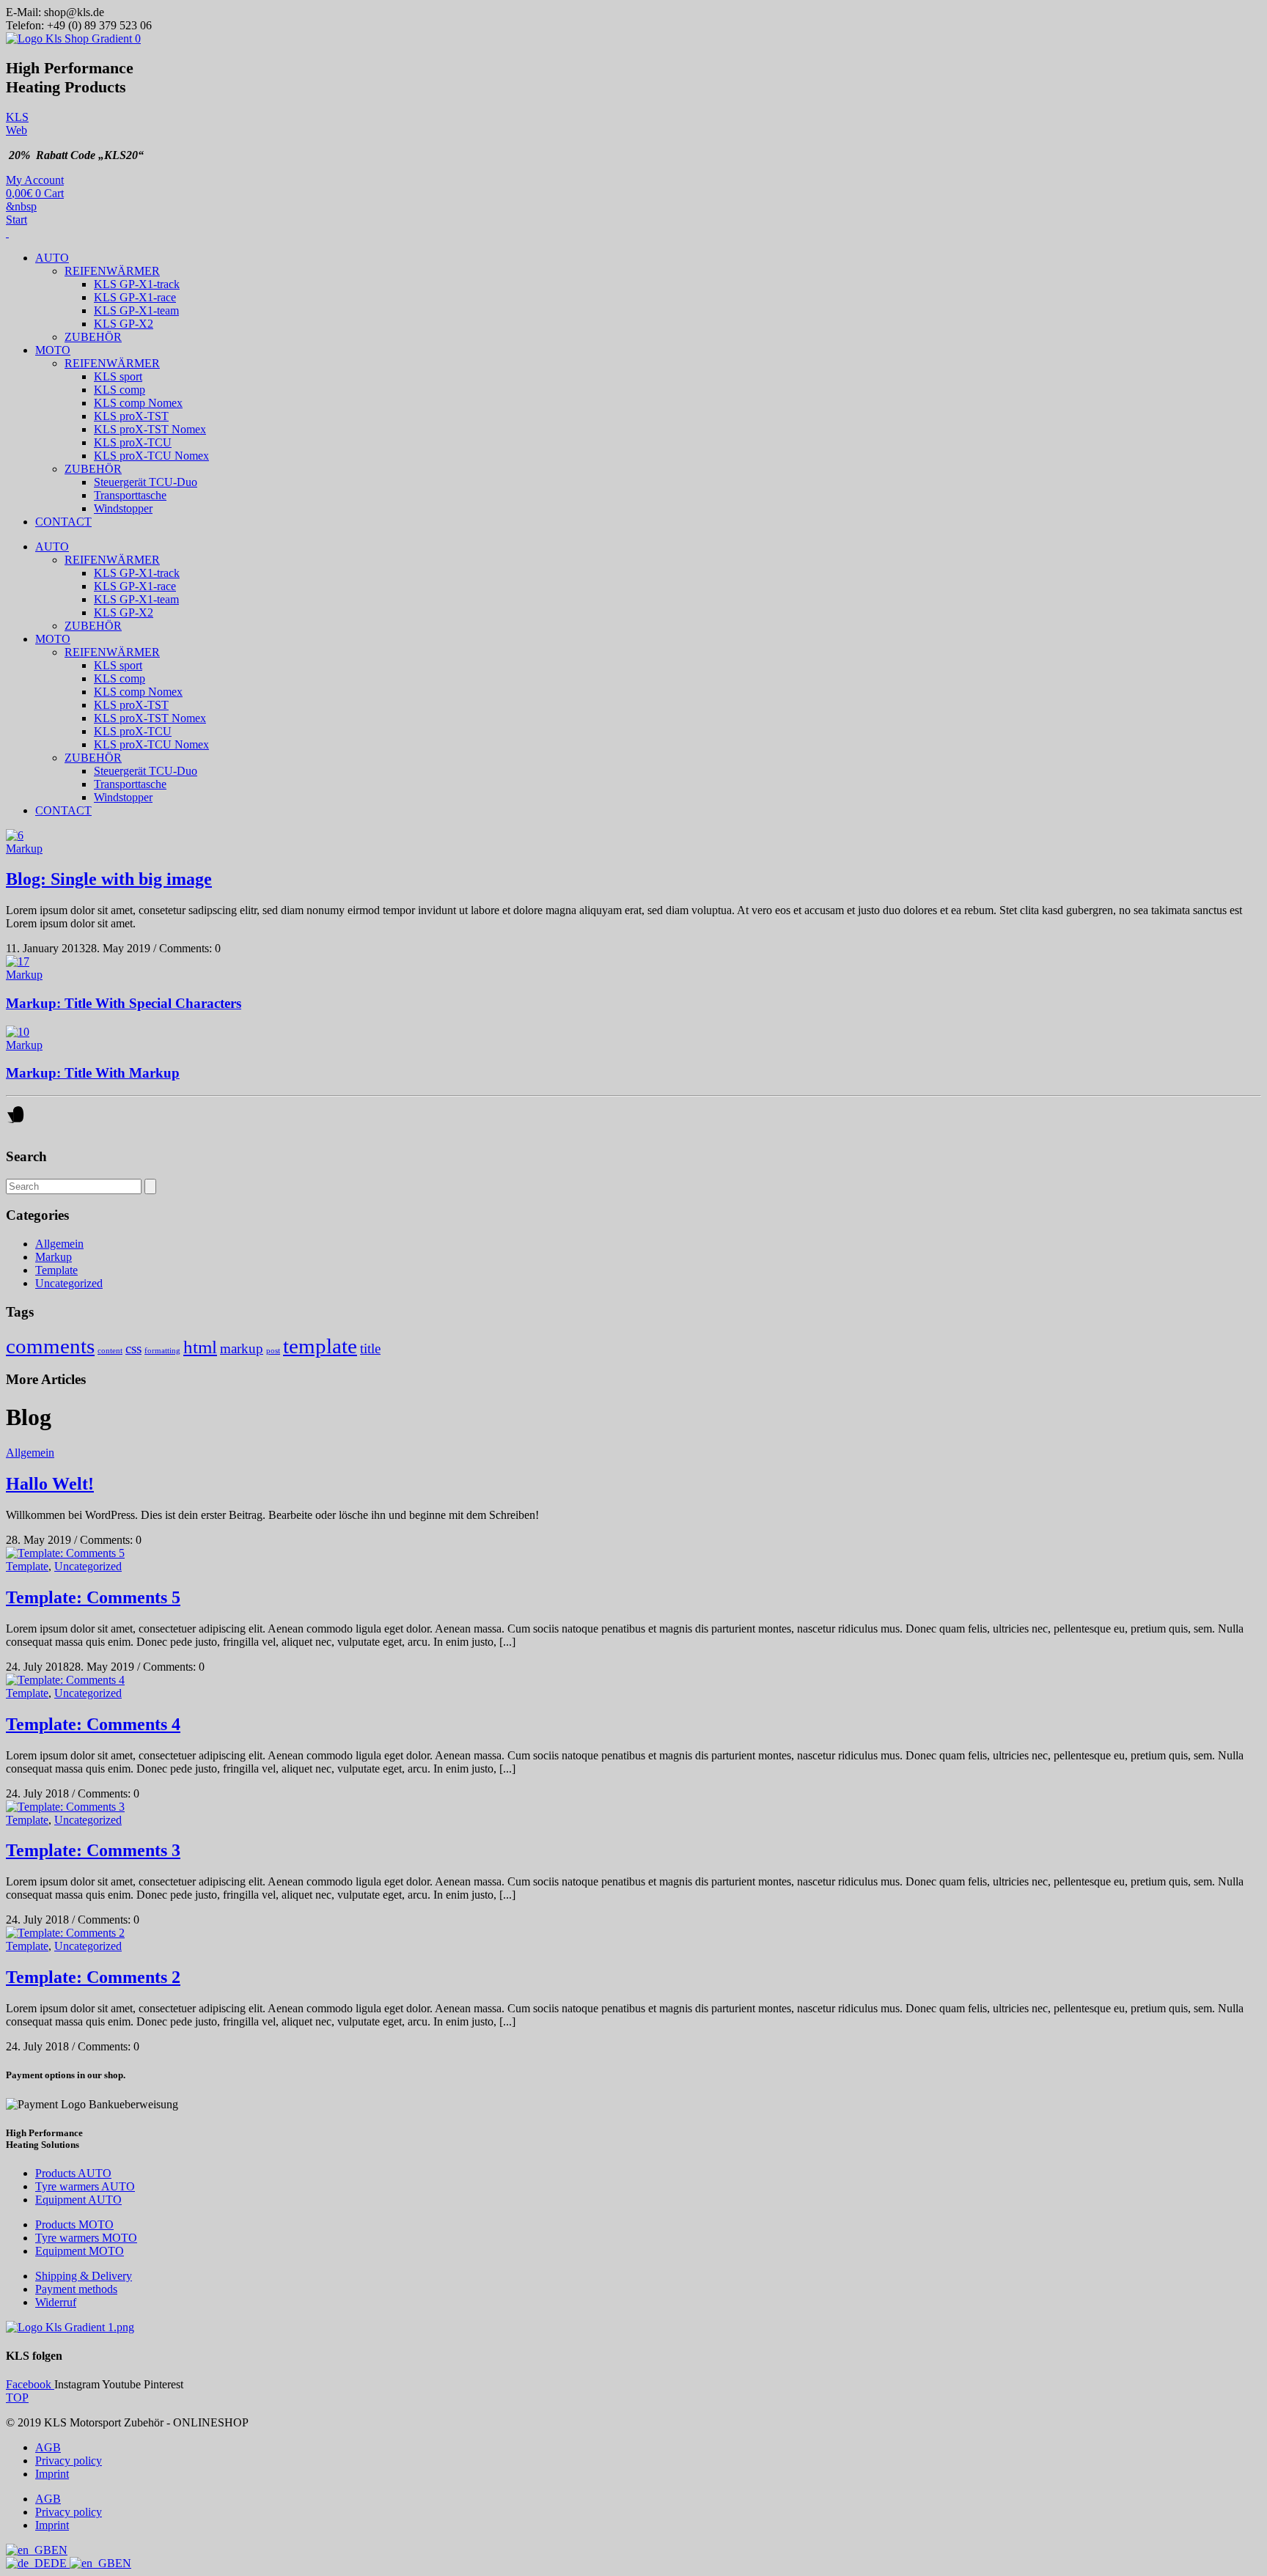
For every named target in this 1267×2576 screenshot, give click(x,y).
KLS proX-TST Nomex (150, 429)
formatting (162, 1351)
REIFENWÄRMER (112, 271)
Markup (24, 849)
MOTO (53, 350)
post (273, 1351)
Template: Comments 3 (93, 1850)
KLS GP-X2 (124, 324)
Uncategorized (69, 1283)
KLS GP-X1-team (136, 310)
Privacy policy (69, 2461)
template (320, 1346)
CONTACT (63, 522)
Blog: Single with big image (109, 879)
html (200, 1347)
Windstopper (123, 508)
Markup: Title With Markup (93, 1073)
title (370, 1348)
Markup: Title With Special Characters (124, 1003)
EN (59, 2550)
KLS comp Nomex (138, 403)
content (110, 1351)
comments (50, 1346)
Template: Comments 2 (93, 1977)
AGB (48, 2447)
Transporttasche (130, 495)
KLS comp (120, 390)
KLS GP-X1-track (137, 284)
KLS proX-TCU (133, 442)
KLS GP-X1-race (135, 297)
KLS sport (118, 376)
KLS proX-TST (131, 416)
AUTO (52, 258)
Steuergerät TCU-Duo (146, 482)
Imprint (52, 2474)
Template (56, 1270)
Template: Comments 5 (93, 1597)
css (133, 1348)
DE (60, 2563)
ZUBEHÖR (93, 337)
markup (242, 1348)
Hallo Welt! (50, 1484)
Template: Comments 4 (93, 1724)
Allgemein (59, 1244)
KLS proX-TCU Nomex (151, 456)
